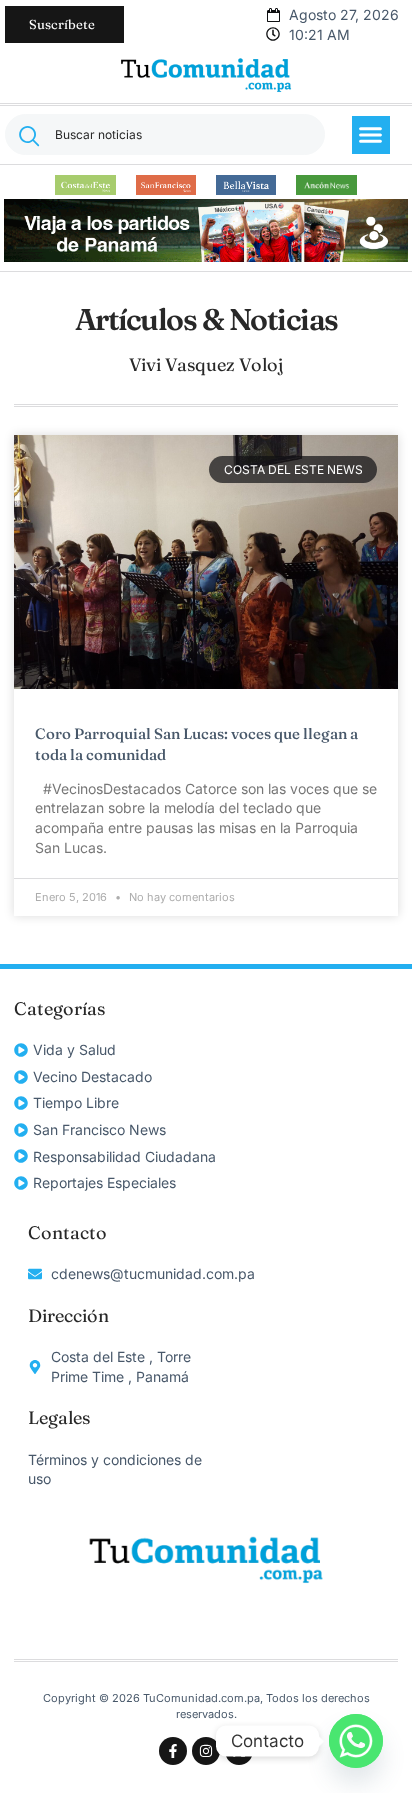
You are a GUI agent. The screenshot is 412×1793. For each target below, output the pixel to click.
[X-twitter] (239, 1751)
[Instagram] (206, 1751)
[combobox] (165, 134)
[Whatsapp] (356, 1741)
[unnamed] (206, 256)
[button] (371, 135)
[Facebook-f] (173, 1751)
